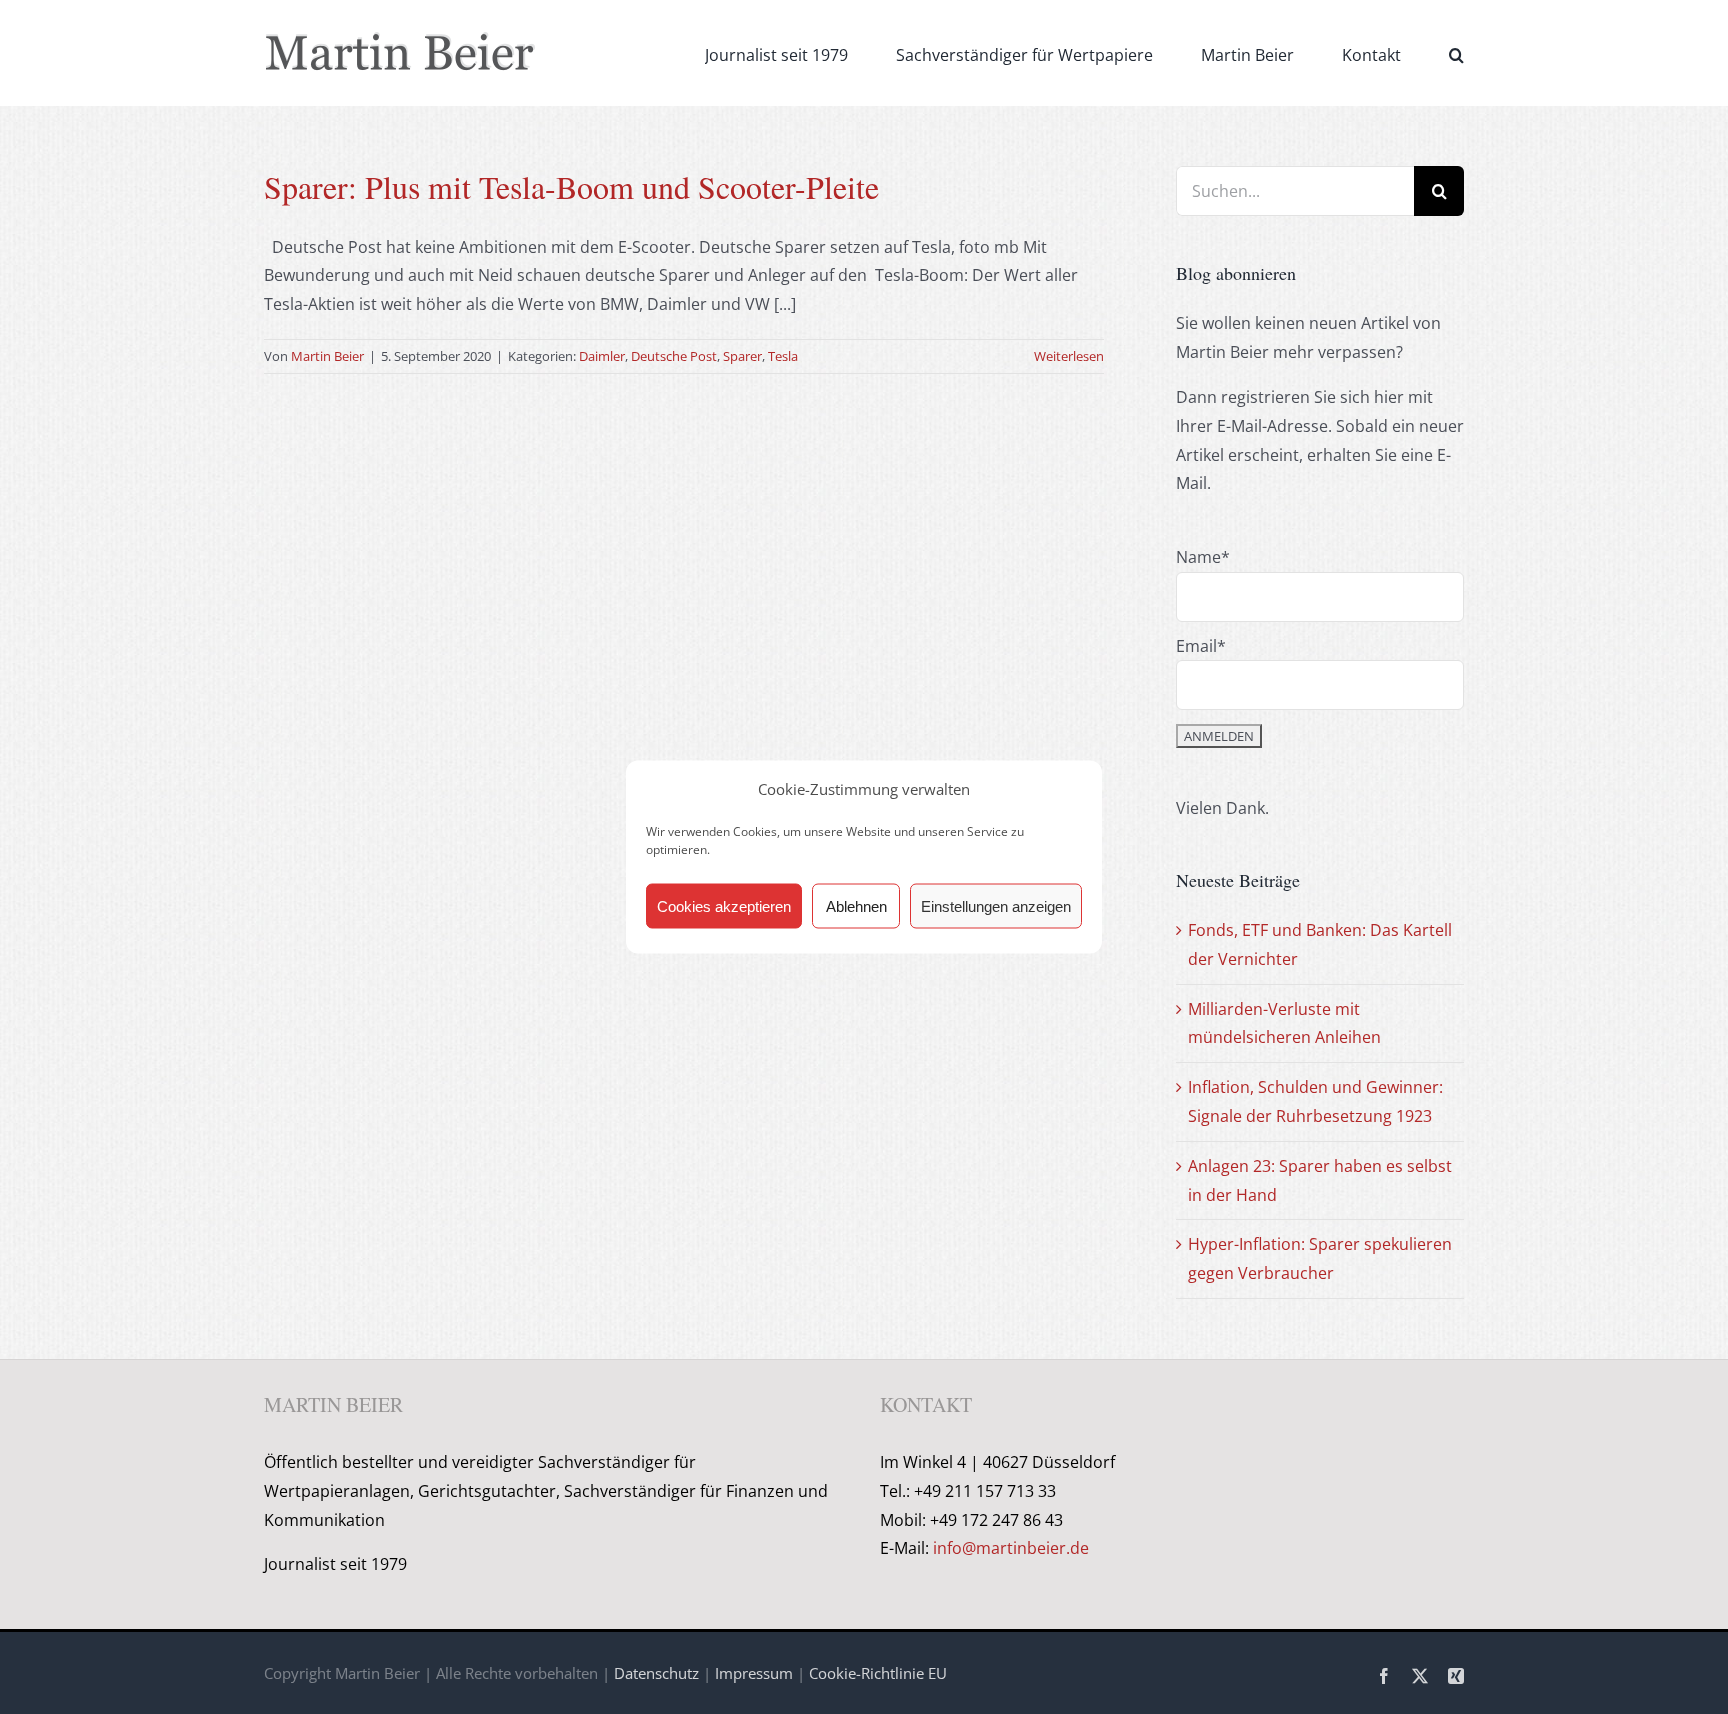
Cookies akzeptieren (724, 905)
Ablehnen (856, 905)
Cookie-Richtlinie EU (878, 1673)
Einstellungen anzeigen (996, 905)
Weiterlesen (1069, 356)
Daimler (602, 356)
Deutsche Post (674, 356)
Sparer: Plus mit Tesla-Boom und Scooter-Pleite (571, 186)
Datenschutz (656, 1673)
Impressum (754, 1673)
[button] (1456, 53)
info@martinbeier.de (1011, 1548)
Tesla (783, 356)
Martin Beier (327, 356)
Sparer (742, 356)
